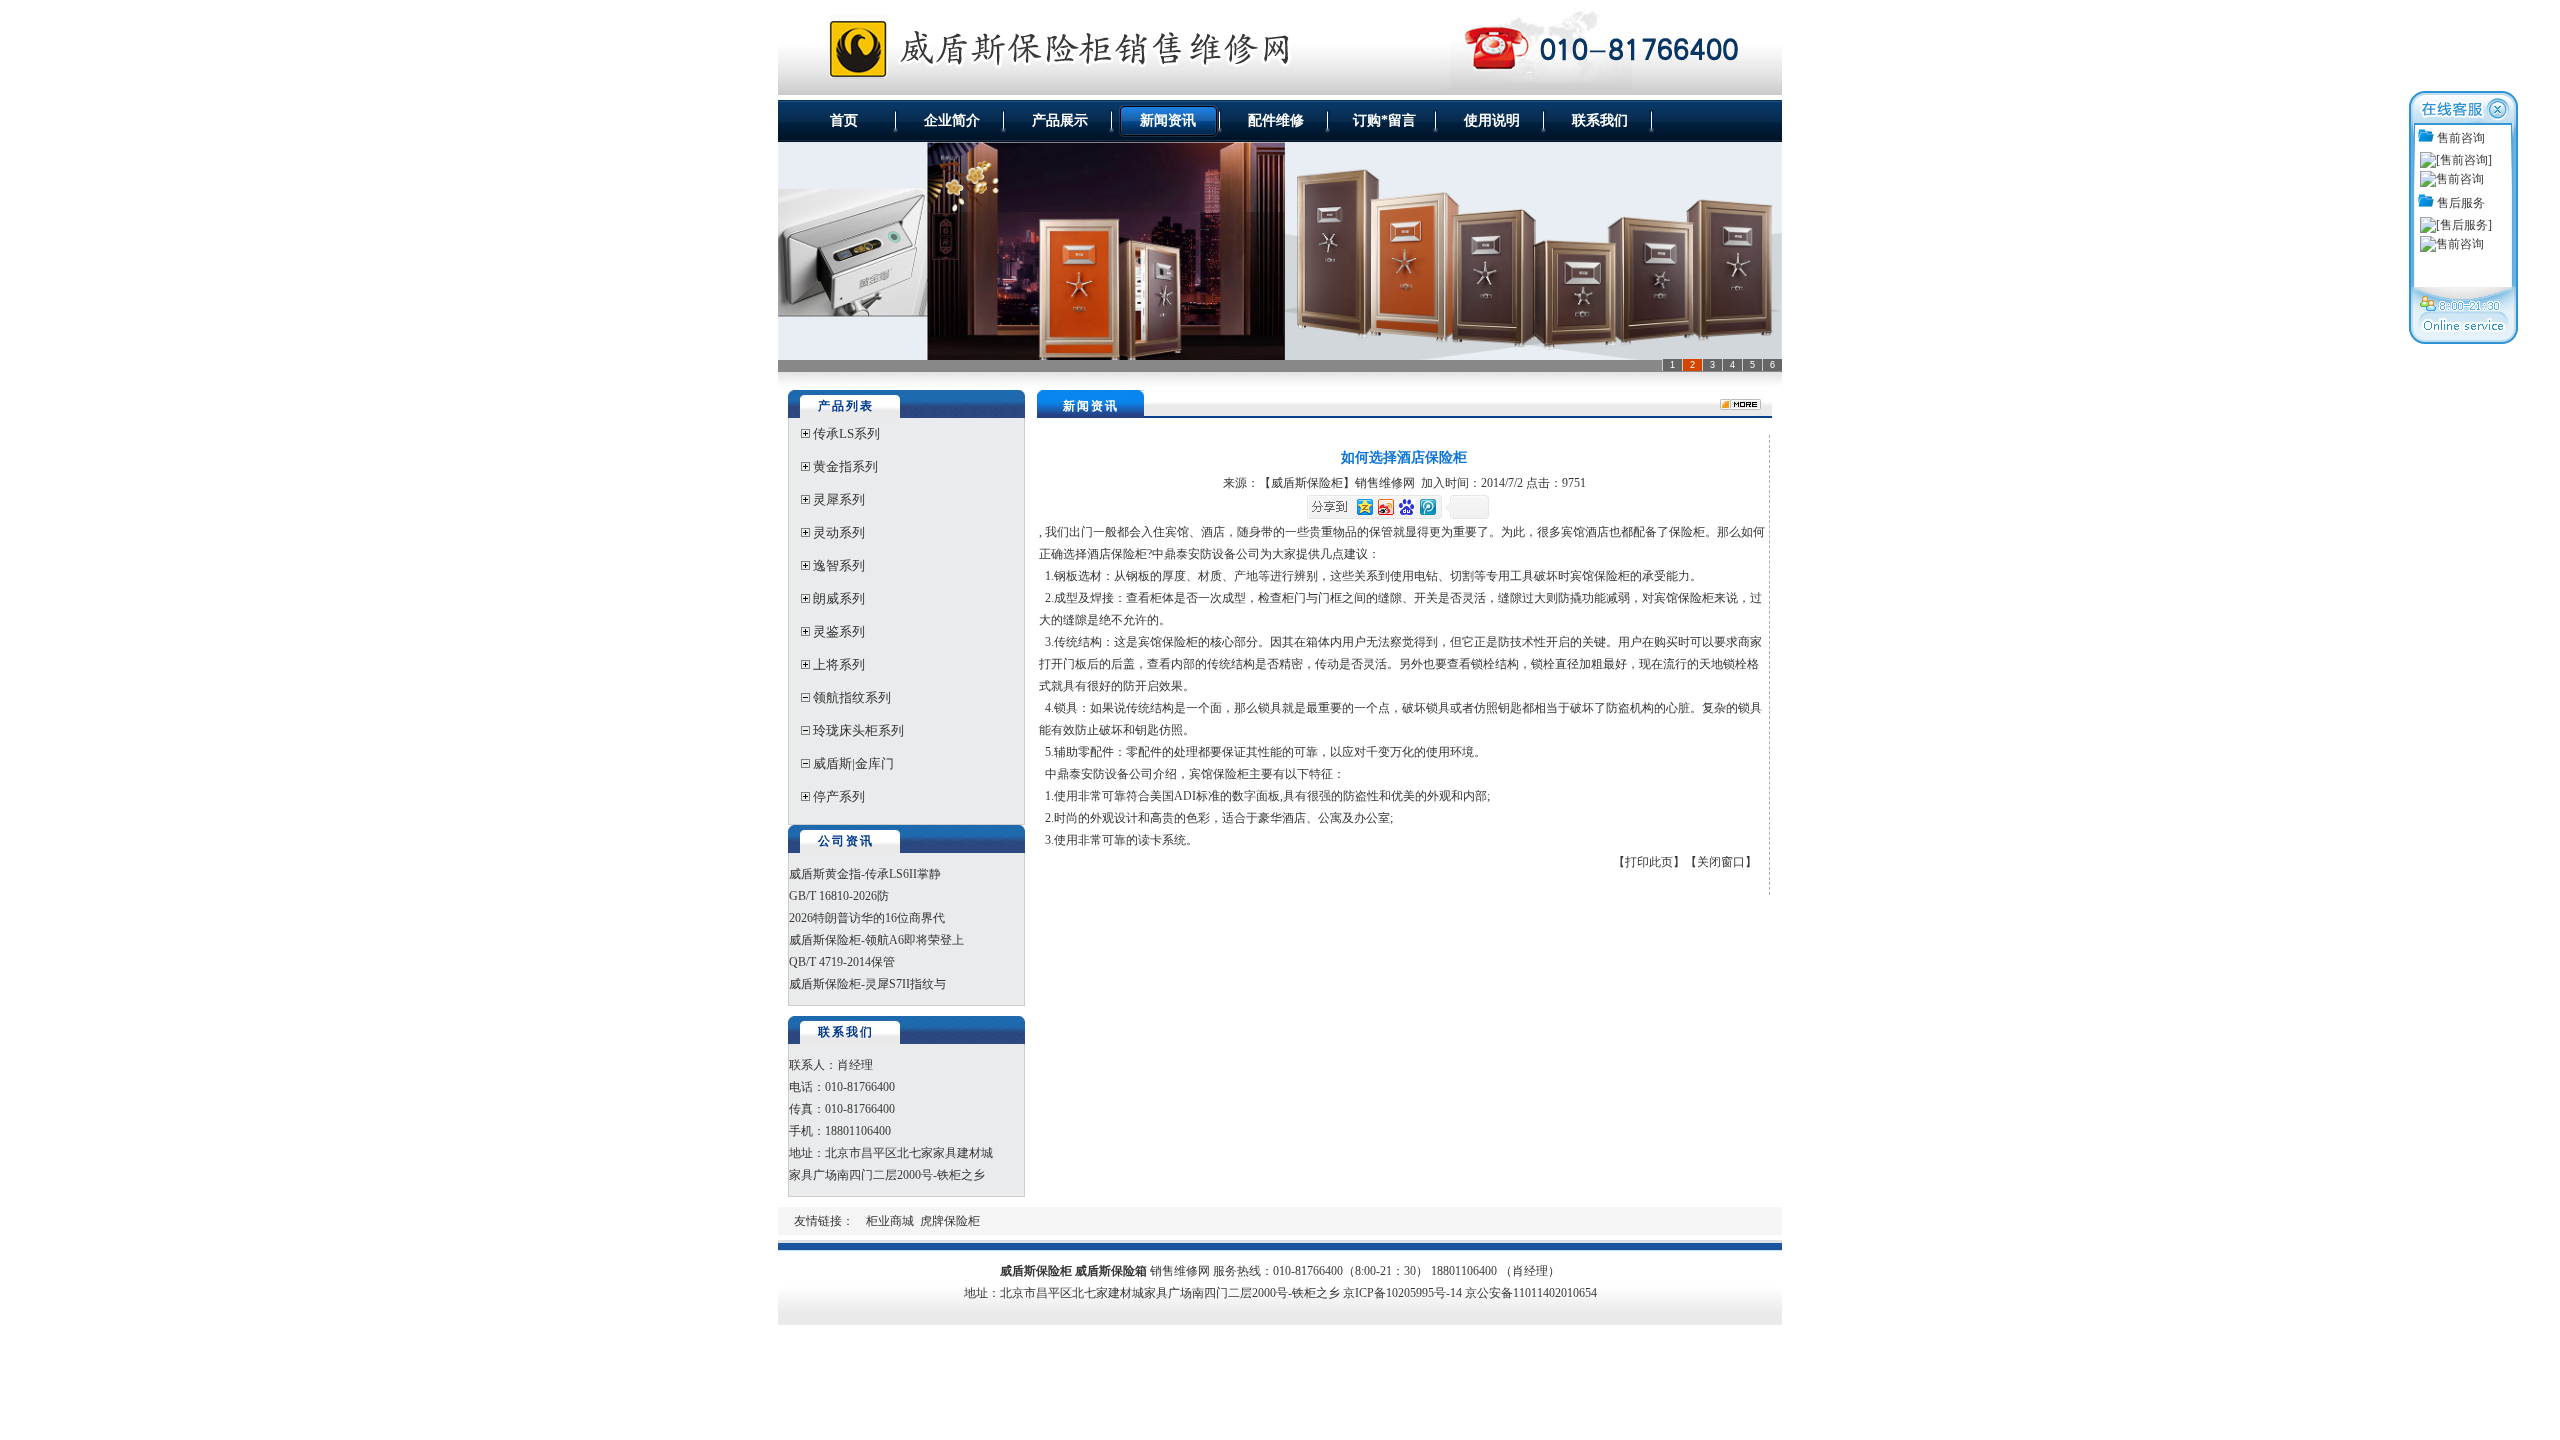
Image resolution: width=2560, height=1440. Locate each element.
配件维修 (1276, 120)
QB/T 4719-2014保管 (842, 962)
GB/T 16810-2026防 (839, 896)
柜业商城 (890, 1221)
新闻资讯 (1168, 120)
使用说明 (1492, 120)
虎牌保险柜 (950, 1221)
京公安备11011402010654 (1531, 1293)
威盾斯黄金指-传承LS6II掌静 (865, 874)
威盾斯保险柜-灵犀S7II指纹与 (867, 984)
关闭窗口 (1721, 862)
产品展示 (1060, 120)
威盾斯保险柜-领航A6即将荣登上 (876, 940)
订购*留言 (1384, 120)
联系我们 (1600, 120)
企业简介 (952, 120)
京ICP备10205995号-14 (1402, 1293)
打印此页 (1649, 862)
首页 (844, 120)
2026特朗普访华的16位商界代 (867, 918)
